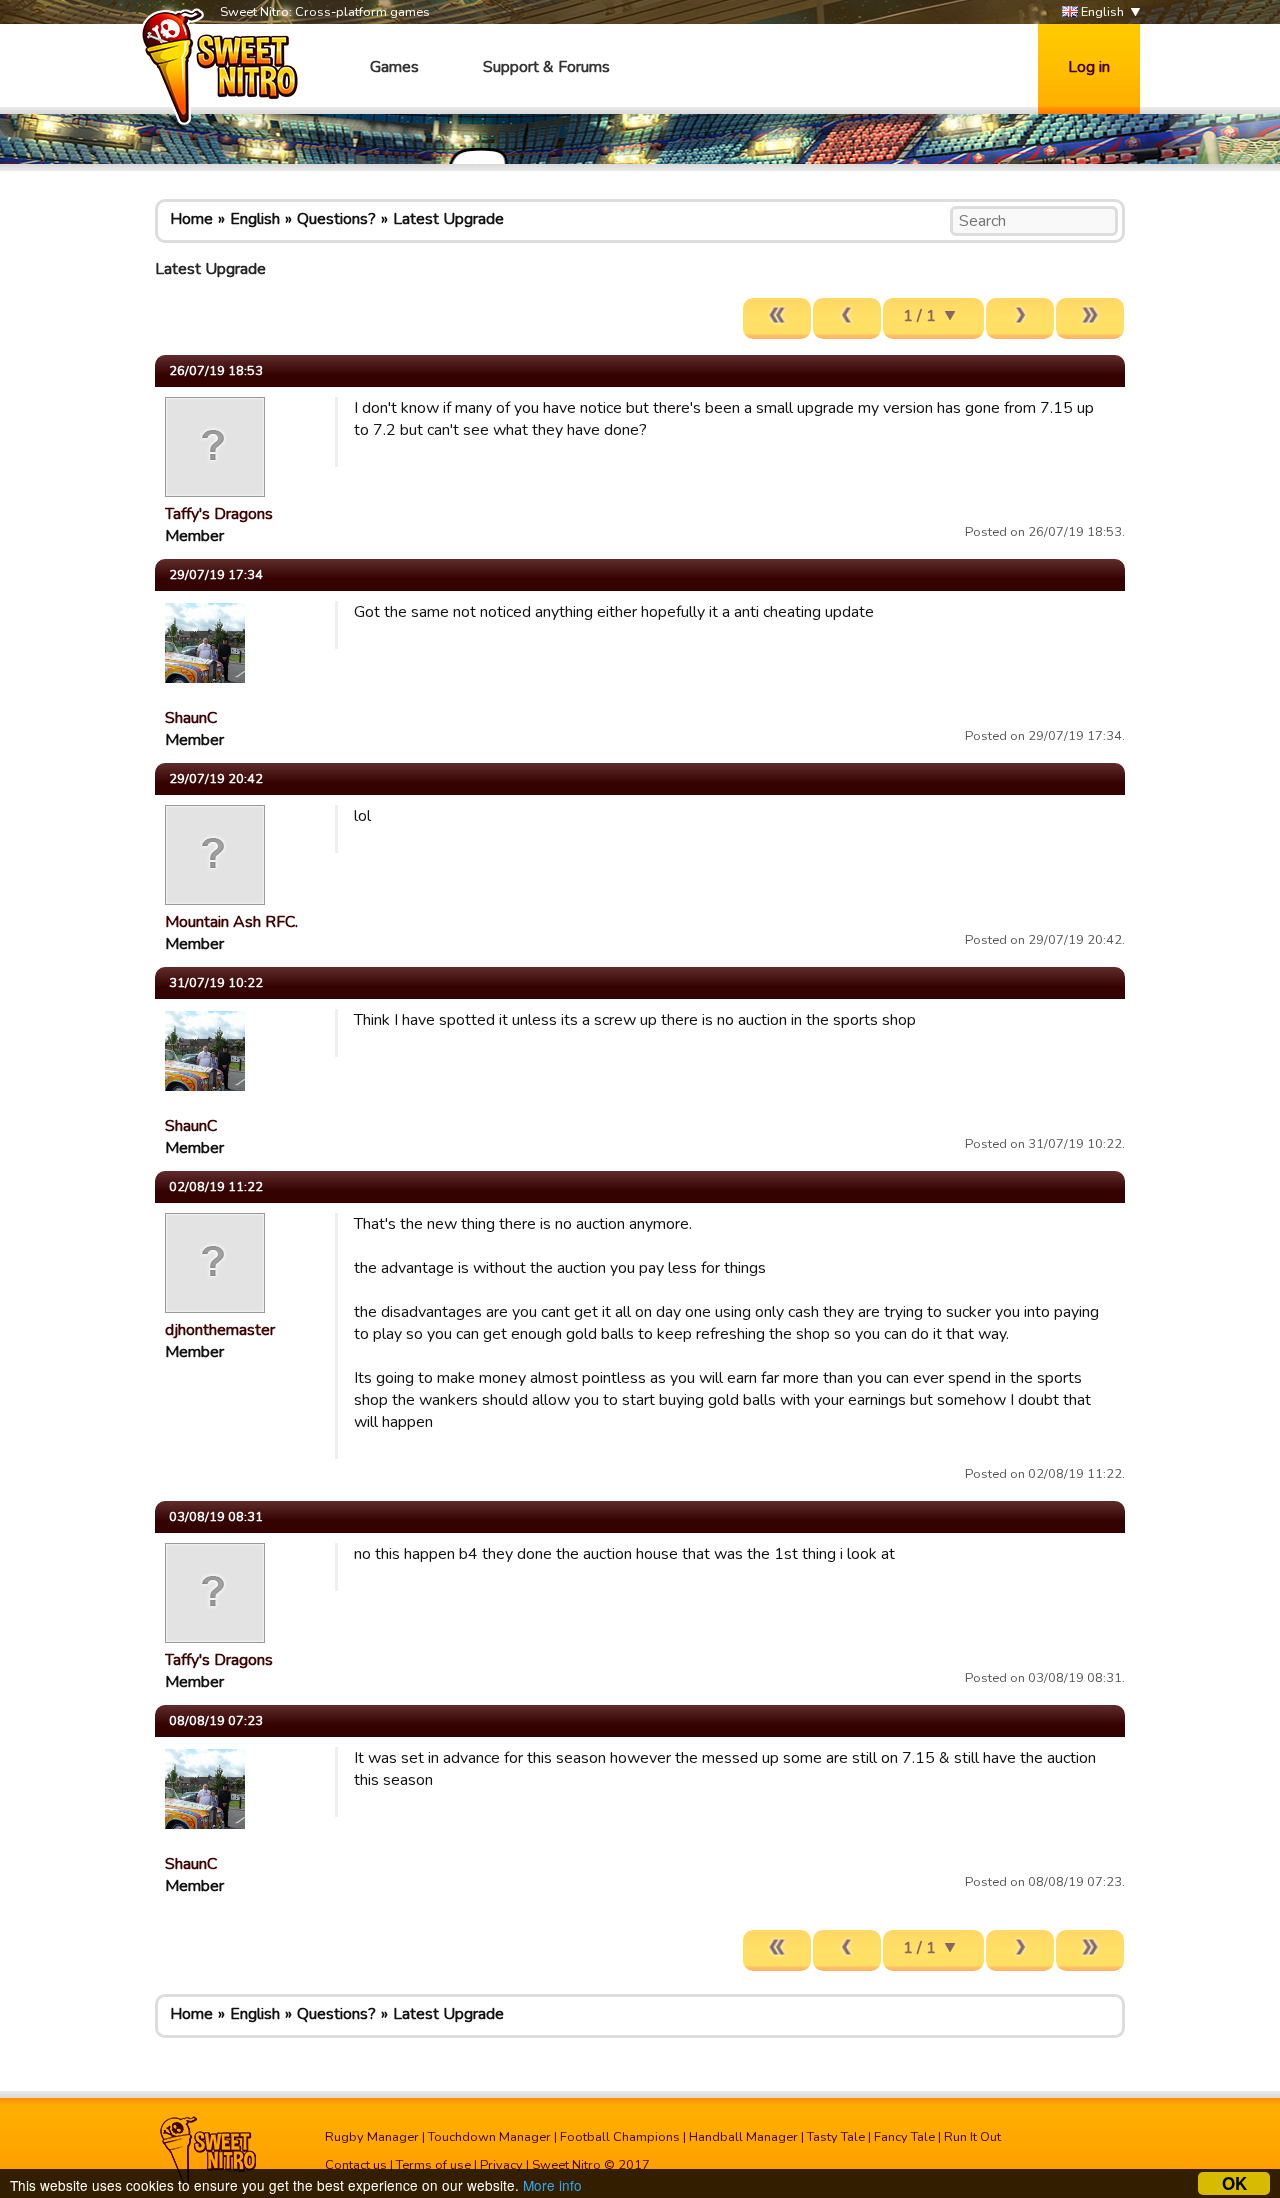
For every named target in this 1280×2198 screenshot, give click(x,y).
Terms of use (433, 2165)
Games (394, 67)
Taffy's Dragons (219, 514)
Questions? (336, 219)
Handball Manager (743, 2137)
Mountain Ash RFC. (231, 922)
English (1101, 12)
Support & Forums (546, 67)
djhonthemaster (220, 1330)
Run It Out (972, 2137)
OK (1234, 2183)
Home (191, 219)
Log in (1089, 67)
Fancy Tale (904, 2137)
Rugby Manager (372, 2137)
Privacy (501, 2165)
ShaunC (191, 718)
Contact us (356, 2165)
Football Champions (620, 2137)
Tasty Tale (836, 2137)
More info (552, 2185)
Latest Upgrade (448, 219)
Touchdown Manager (489, 2137)
